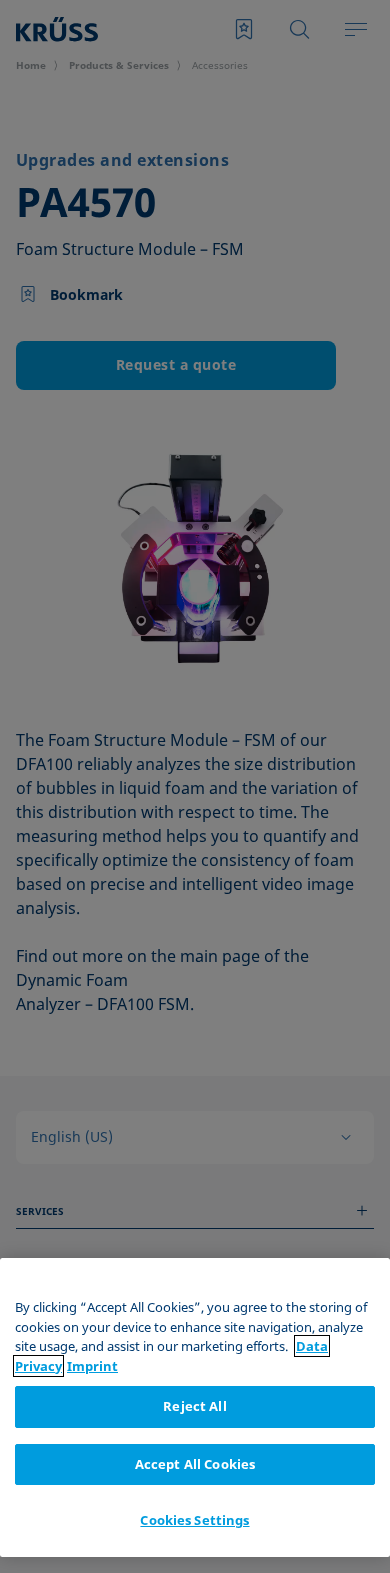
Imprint (92, 1366)
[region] (195, 1407)
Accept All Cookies (195, 1464)
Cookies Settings (194, 1520)
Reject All (194, 1406)
